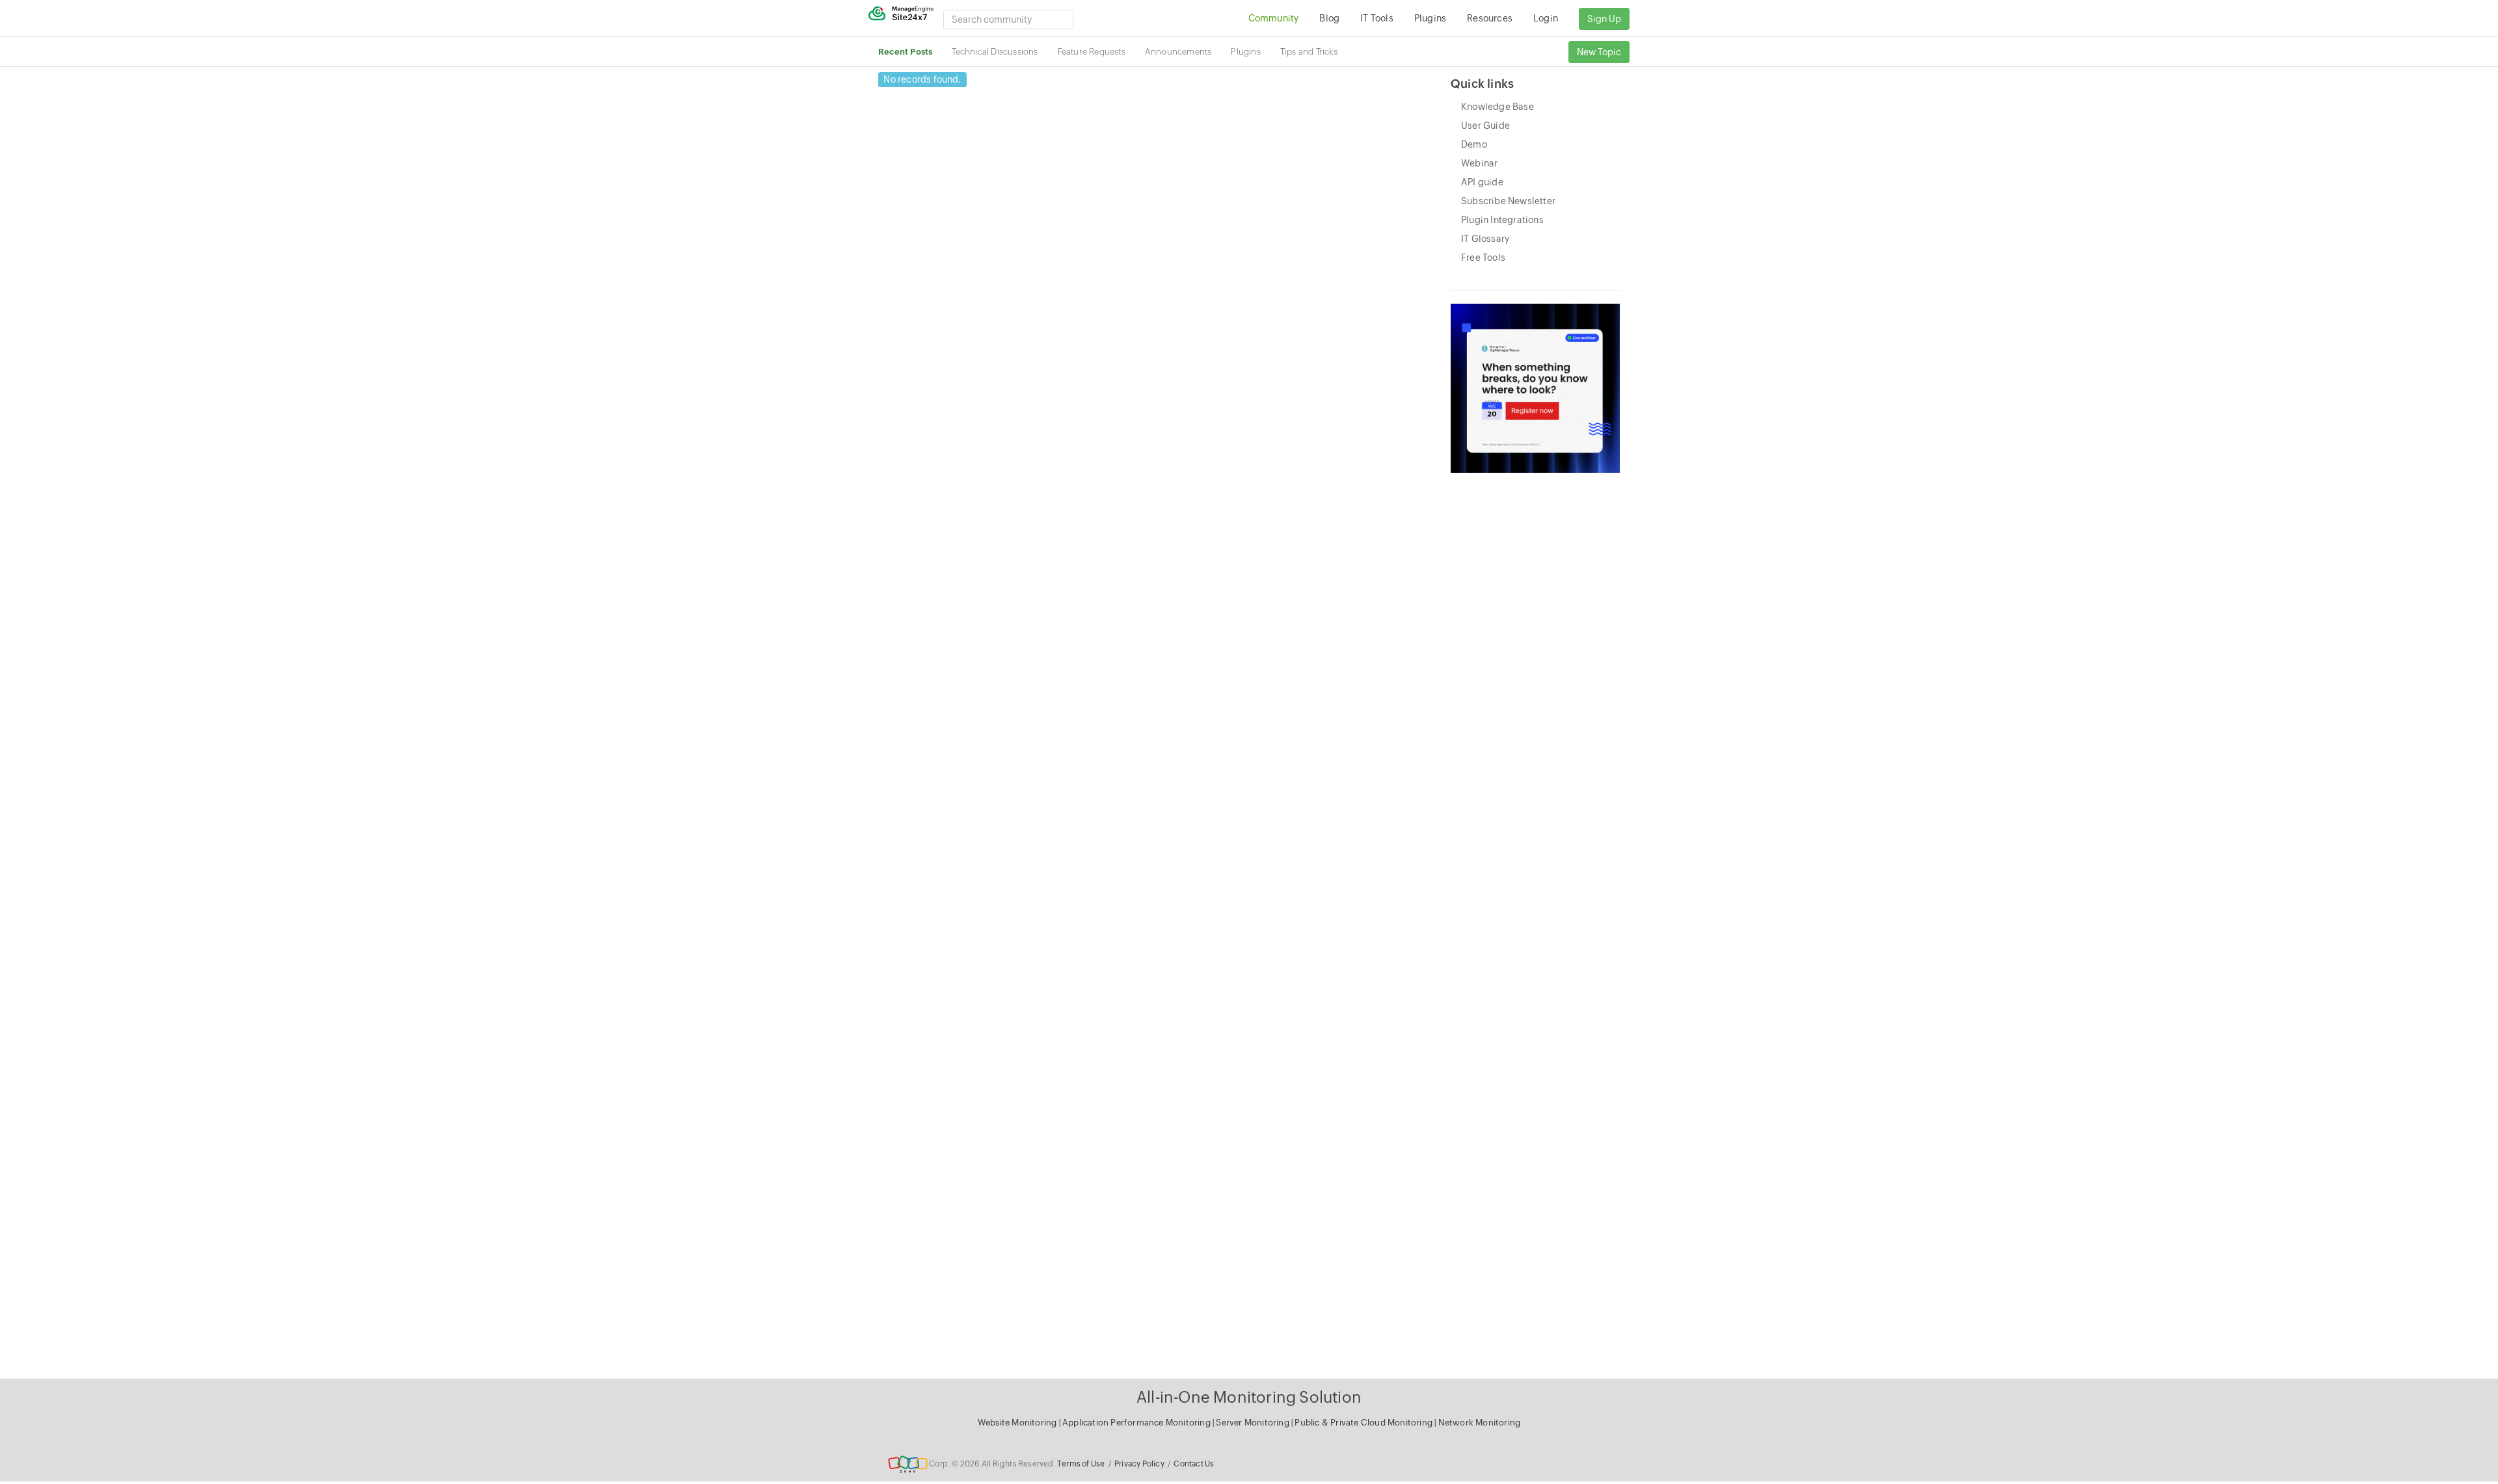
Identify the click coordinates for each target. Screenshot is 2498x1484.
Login (1546, 18)
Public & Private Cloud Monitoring (1364, 1423)
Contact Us (1194, 1464)
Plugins (1245, 52)
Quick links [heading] (1482, 84)
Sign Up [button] (1604, 19)
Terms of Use (1081, 1464)
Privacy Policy (1139, 1464)
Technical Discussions (995, 52)
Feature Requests (1092, 52)
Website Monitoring (1017, 1423)
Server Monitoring (1254, 1423)
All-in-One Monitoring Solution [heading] (1249, 1397)
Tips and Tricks (1309, 52)
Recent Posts (905, 52)
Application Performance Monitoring (1137, 1423)
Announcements (1178, 52)
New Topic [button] (1599, 52)
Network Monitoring (1480, 1423)
